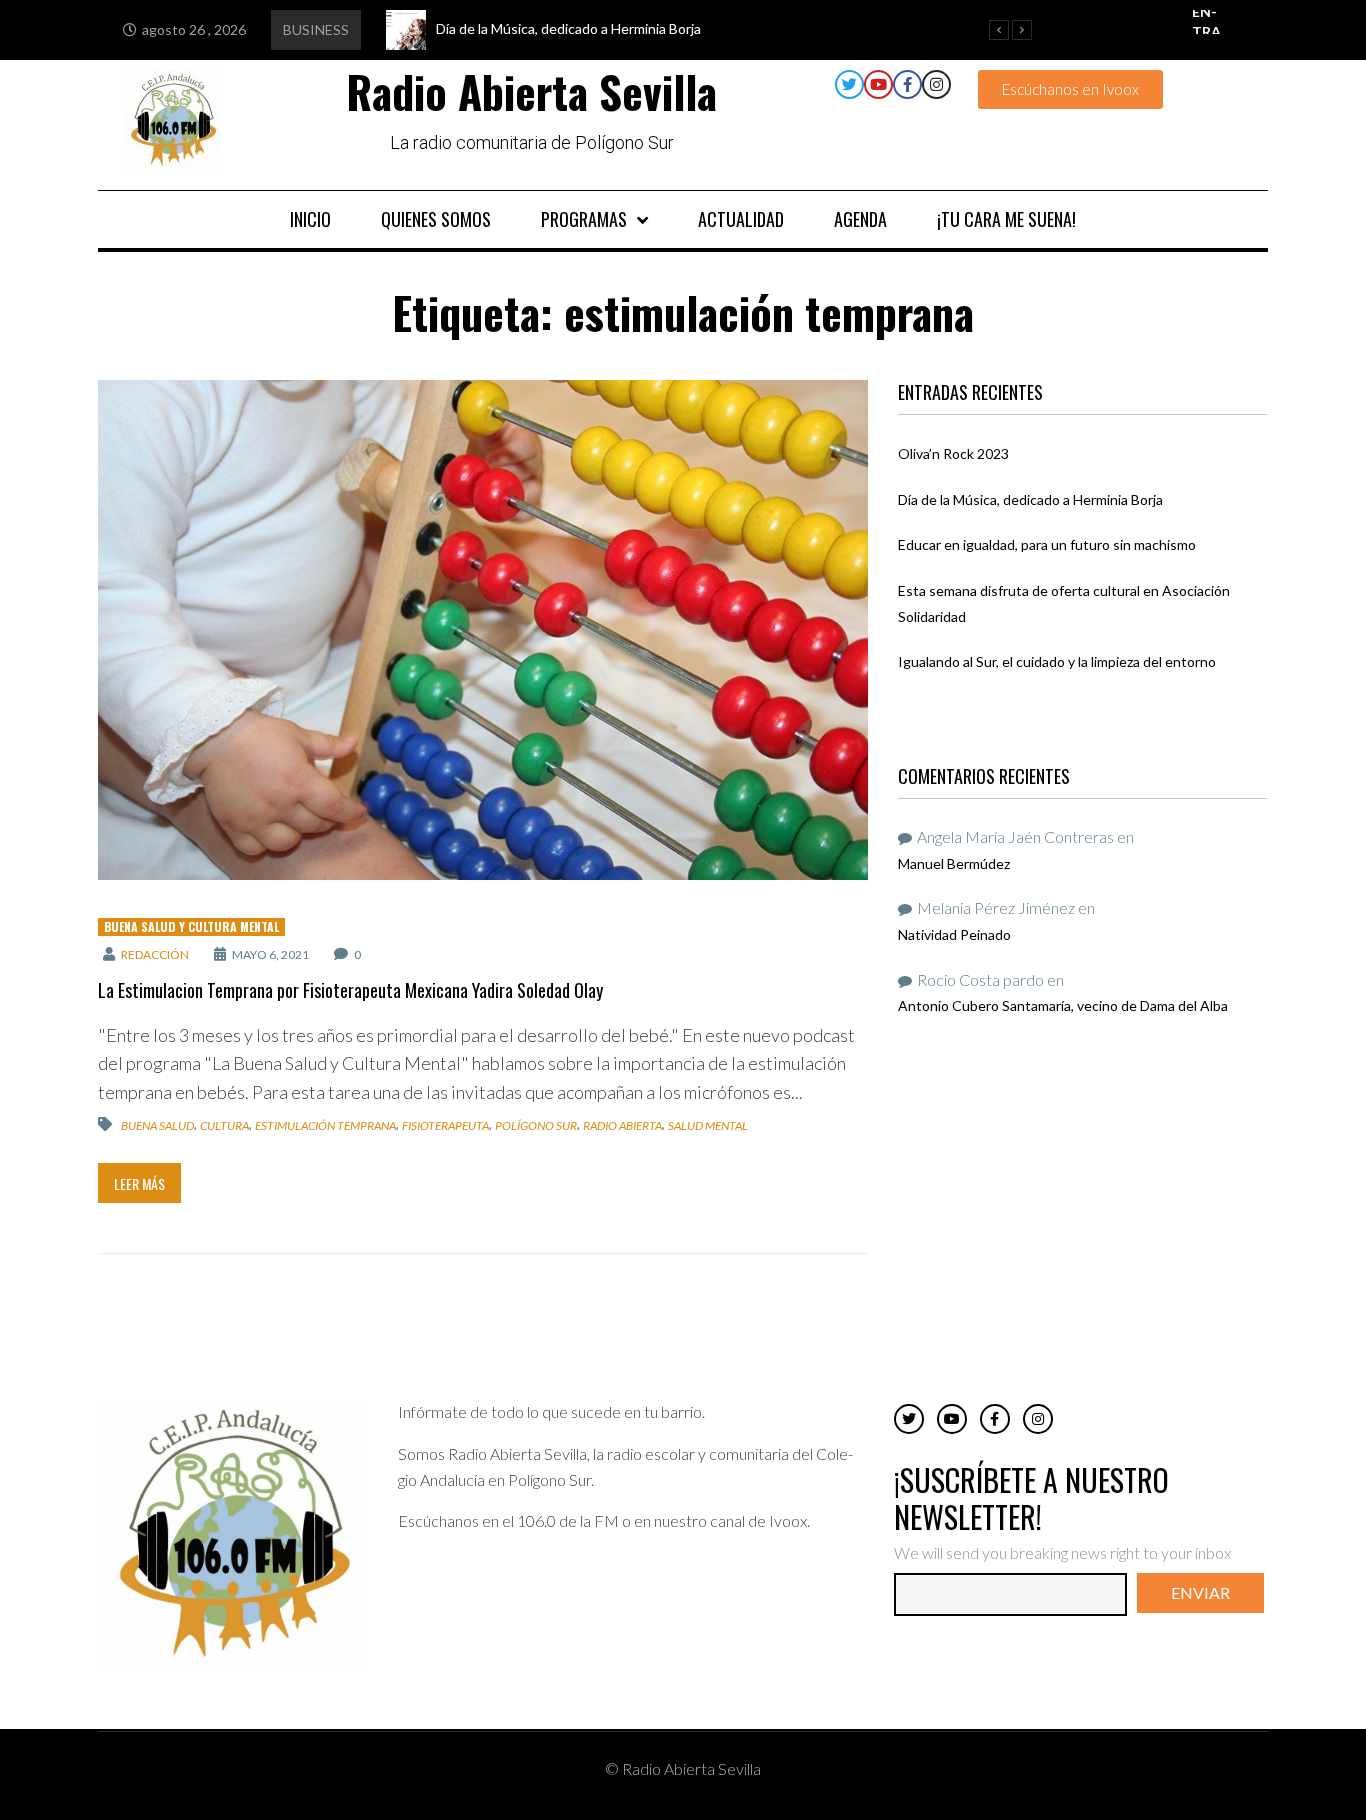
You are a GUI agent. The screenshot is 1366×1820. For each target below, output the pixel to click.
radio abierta (622, 1125)
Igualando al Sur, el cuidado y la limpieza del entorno (1057, 661)
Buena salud (157, 1125)
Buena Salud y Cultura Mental (191, 926)
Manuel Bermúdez (954, 863)
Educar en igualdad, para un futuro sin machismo (1047, 544)
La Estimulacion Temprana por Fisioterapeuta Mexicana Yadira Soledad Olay (350, 990)
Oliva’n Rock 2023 (953, 453)
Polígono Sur (536, 1125)
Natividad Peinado (954, 934)
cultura (224, 1125)
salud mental (708, 1125)
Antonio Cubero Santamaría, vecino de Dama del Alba (1063, 1005)
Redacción (155, 954)
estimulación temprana (325, 1125)
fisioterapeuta (445, 1125)
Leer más (139, 1183)
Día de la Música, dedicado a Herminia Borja (1030, 499)
